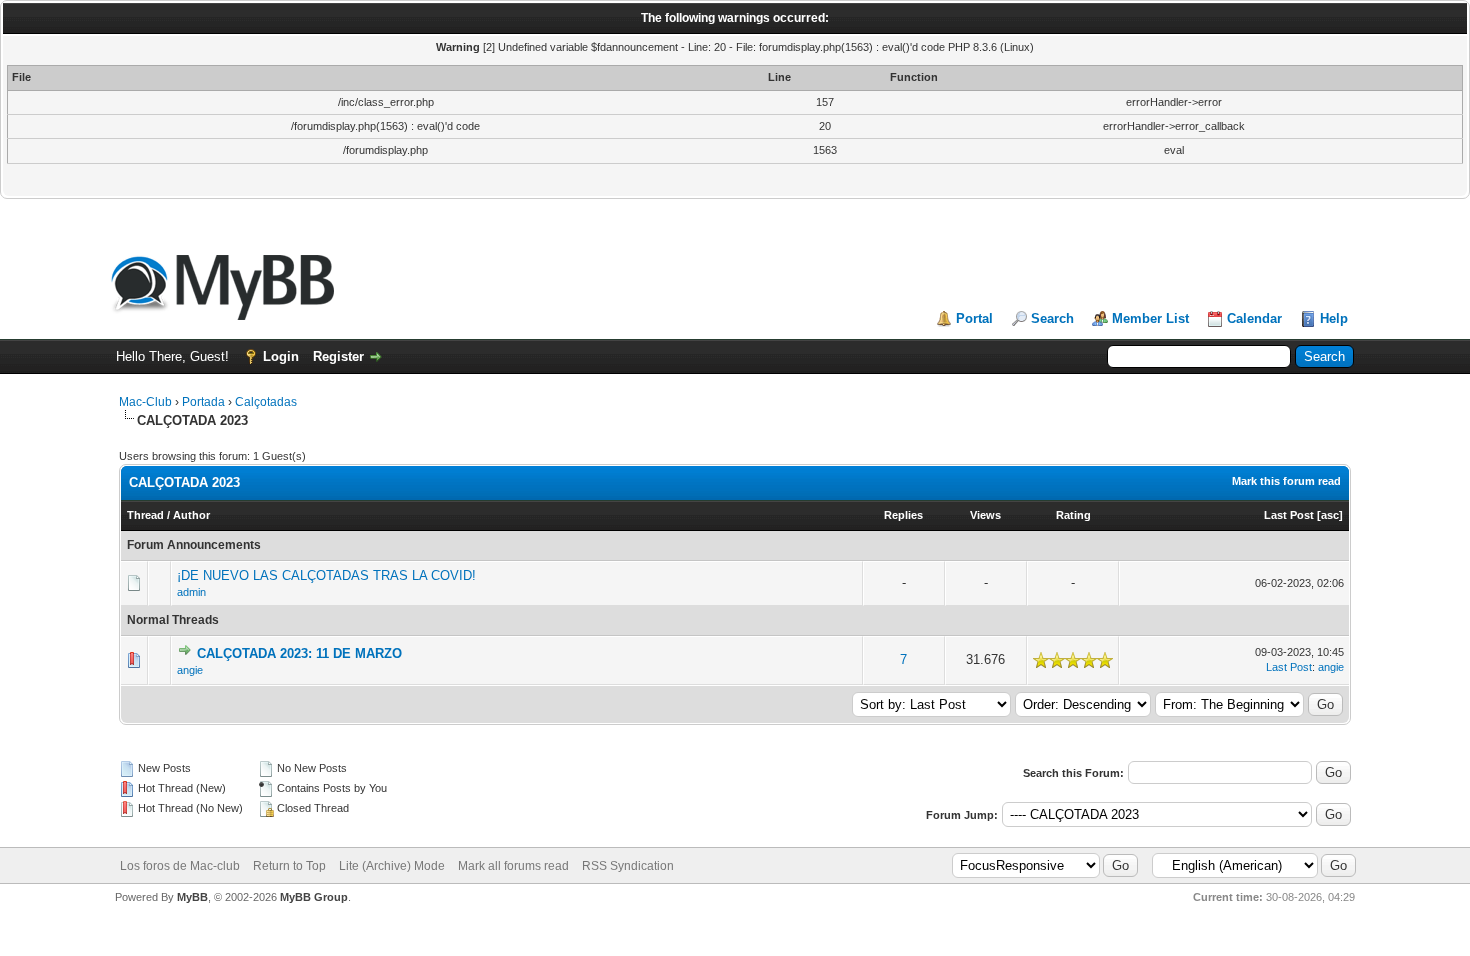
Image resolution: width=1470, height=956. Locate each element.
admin (191, 592)
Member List (1150, 318)
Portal (974, 318)
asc (1330, 515)
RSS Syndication (628, 866)
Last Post (1289, 515)
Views (985, 515)
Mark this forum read (1286, 481)
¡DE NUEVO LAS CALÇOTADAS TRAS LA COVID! (326, 575)
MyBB (192, 897)
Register (338, 356)
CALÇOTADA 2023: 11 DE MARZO (299, 653)
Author (191, 515)
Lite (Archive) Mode (392, 866)
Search (1052, 318)
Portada (203, 402)
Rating (1073, 515)
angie (190, 670)
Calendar (1254, 318)
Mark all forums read (513, 866)
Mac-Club (145, 402)
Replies (903, 515)
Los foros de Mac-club (180, 866)
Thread (145, 515)
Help (1334, 318)
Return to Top (289, 866)
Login (281, 356)
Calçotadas (266, 402)
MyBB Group (314, 897)
